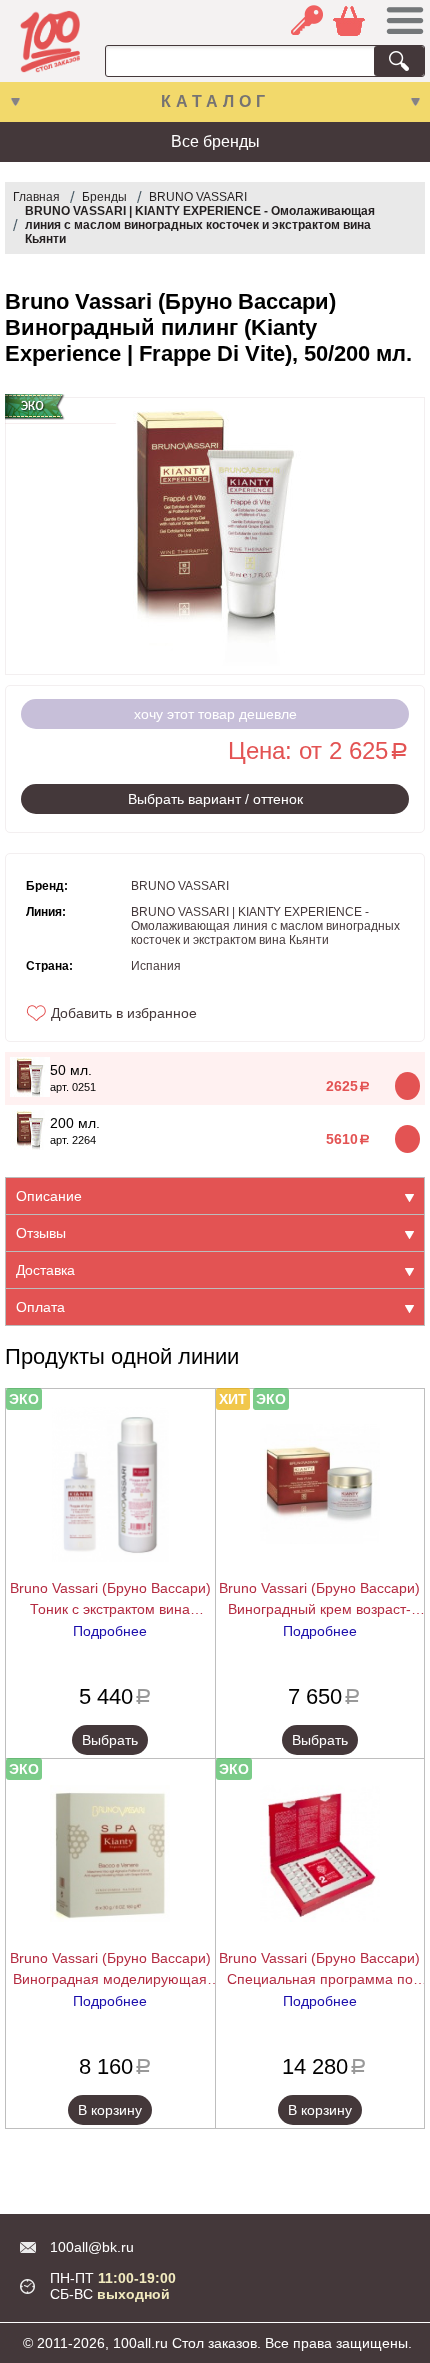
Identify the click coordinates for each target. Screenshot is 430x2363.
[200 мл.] (30, 1145)
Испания (156, 966)
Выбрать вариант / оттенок (215, 799)
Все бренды (215, 141)
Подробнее (110, 1631)
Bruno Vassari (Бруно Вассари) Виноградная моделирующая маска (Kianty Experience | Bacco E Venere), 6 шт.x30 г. (110, 1970)
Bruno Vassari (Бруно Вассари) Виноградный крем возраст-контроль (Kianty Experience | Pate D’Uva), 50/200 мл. (319, 1600)
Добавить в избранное (124, 1013)
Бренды (104, 197)
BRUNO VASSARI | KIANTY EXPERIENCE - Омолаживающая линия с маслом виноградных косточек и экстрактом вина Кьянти (200, 225)
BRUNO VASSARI (198, 197)
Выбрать (110, 1740)
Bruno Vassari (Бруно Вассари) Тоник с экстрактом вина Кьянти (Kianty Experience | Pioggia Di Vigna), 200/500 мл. (110, 1600)
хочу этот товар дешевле (215, 714)
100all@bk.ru (92, 2247)
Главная (36, 197)
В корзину (110, 2110)
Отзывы (41, 1233)
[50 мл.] (30, 1092)
